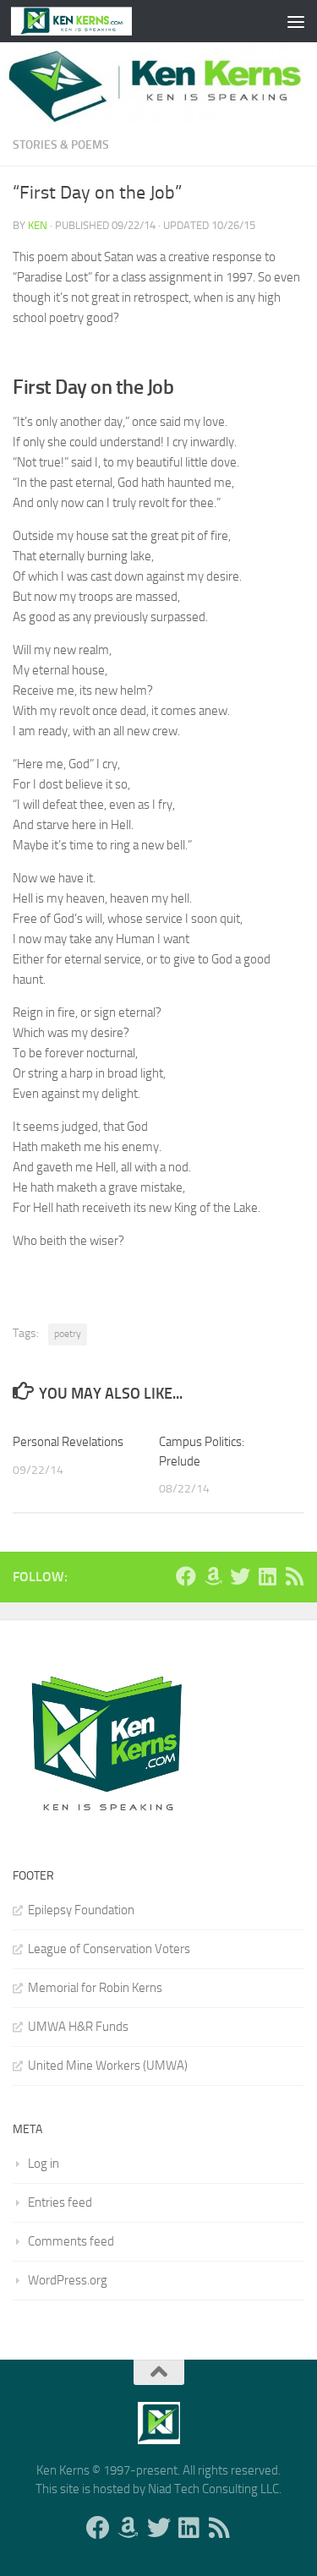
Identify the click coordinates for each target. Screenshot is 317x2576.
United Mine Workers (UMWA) (108, 2066)
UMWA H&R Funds (78, 2027)
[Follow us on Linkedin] (267, 1576)
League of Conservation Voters (109, 1949)
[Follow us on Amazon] (213, 1576)
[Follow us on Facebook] (186, 1576)
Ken (38, 225)
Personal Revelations (68, 1442)
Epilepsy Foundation (81, 1910)
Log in (44, 2164)
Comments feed (71, 2241)
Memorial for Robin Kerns (95, 1988)
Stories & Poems (61, 145)
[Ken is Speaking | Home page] (92, 21)
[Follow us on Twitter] (240, 1576)
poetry (68, 1334)
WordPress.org (68, 2280)
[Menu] (296, 21)
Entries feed (60, 2202)
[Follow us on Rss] (294, 1576)
